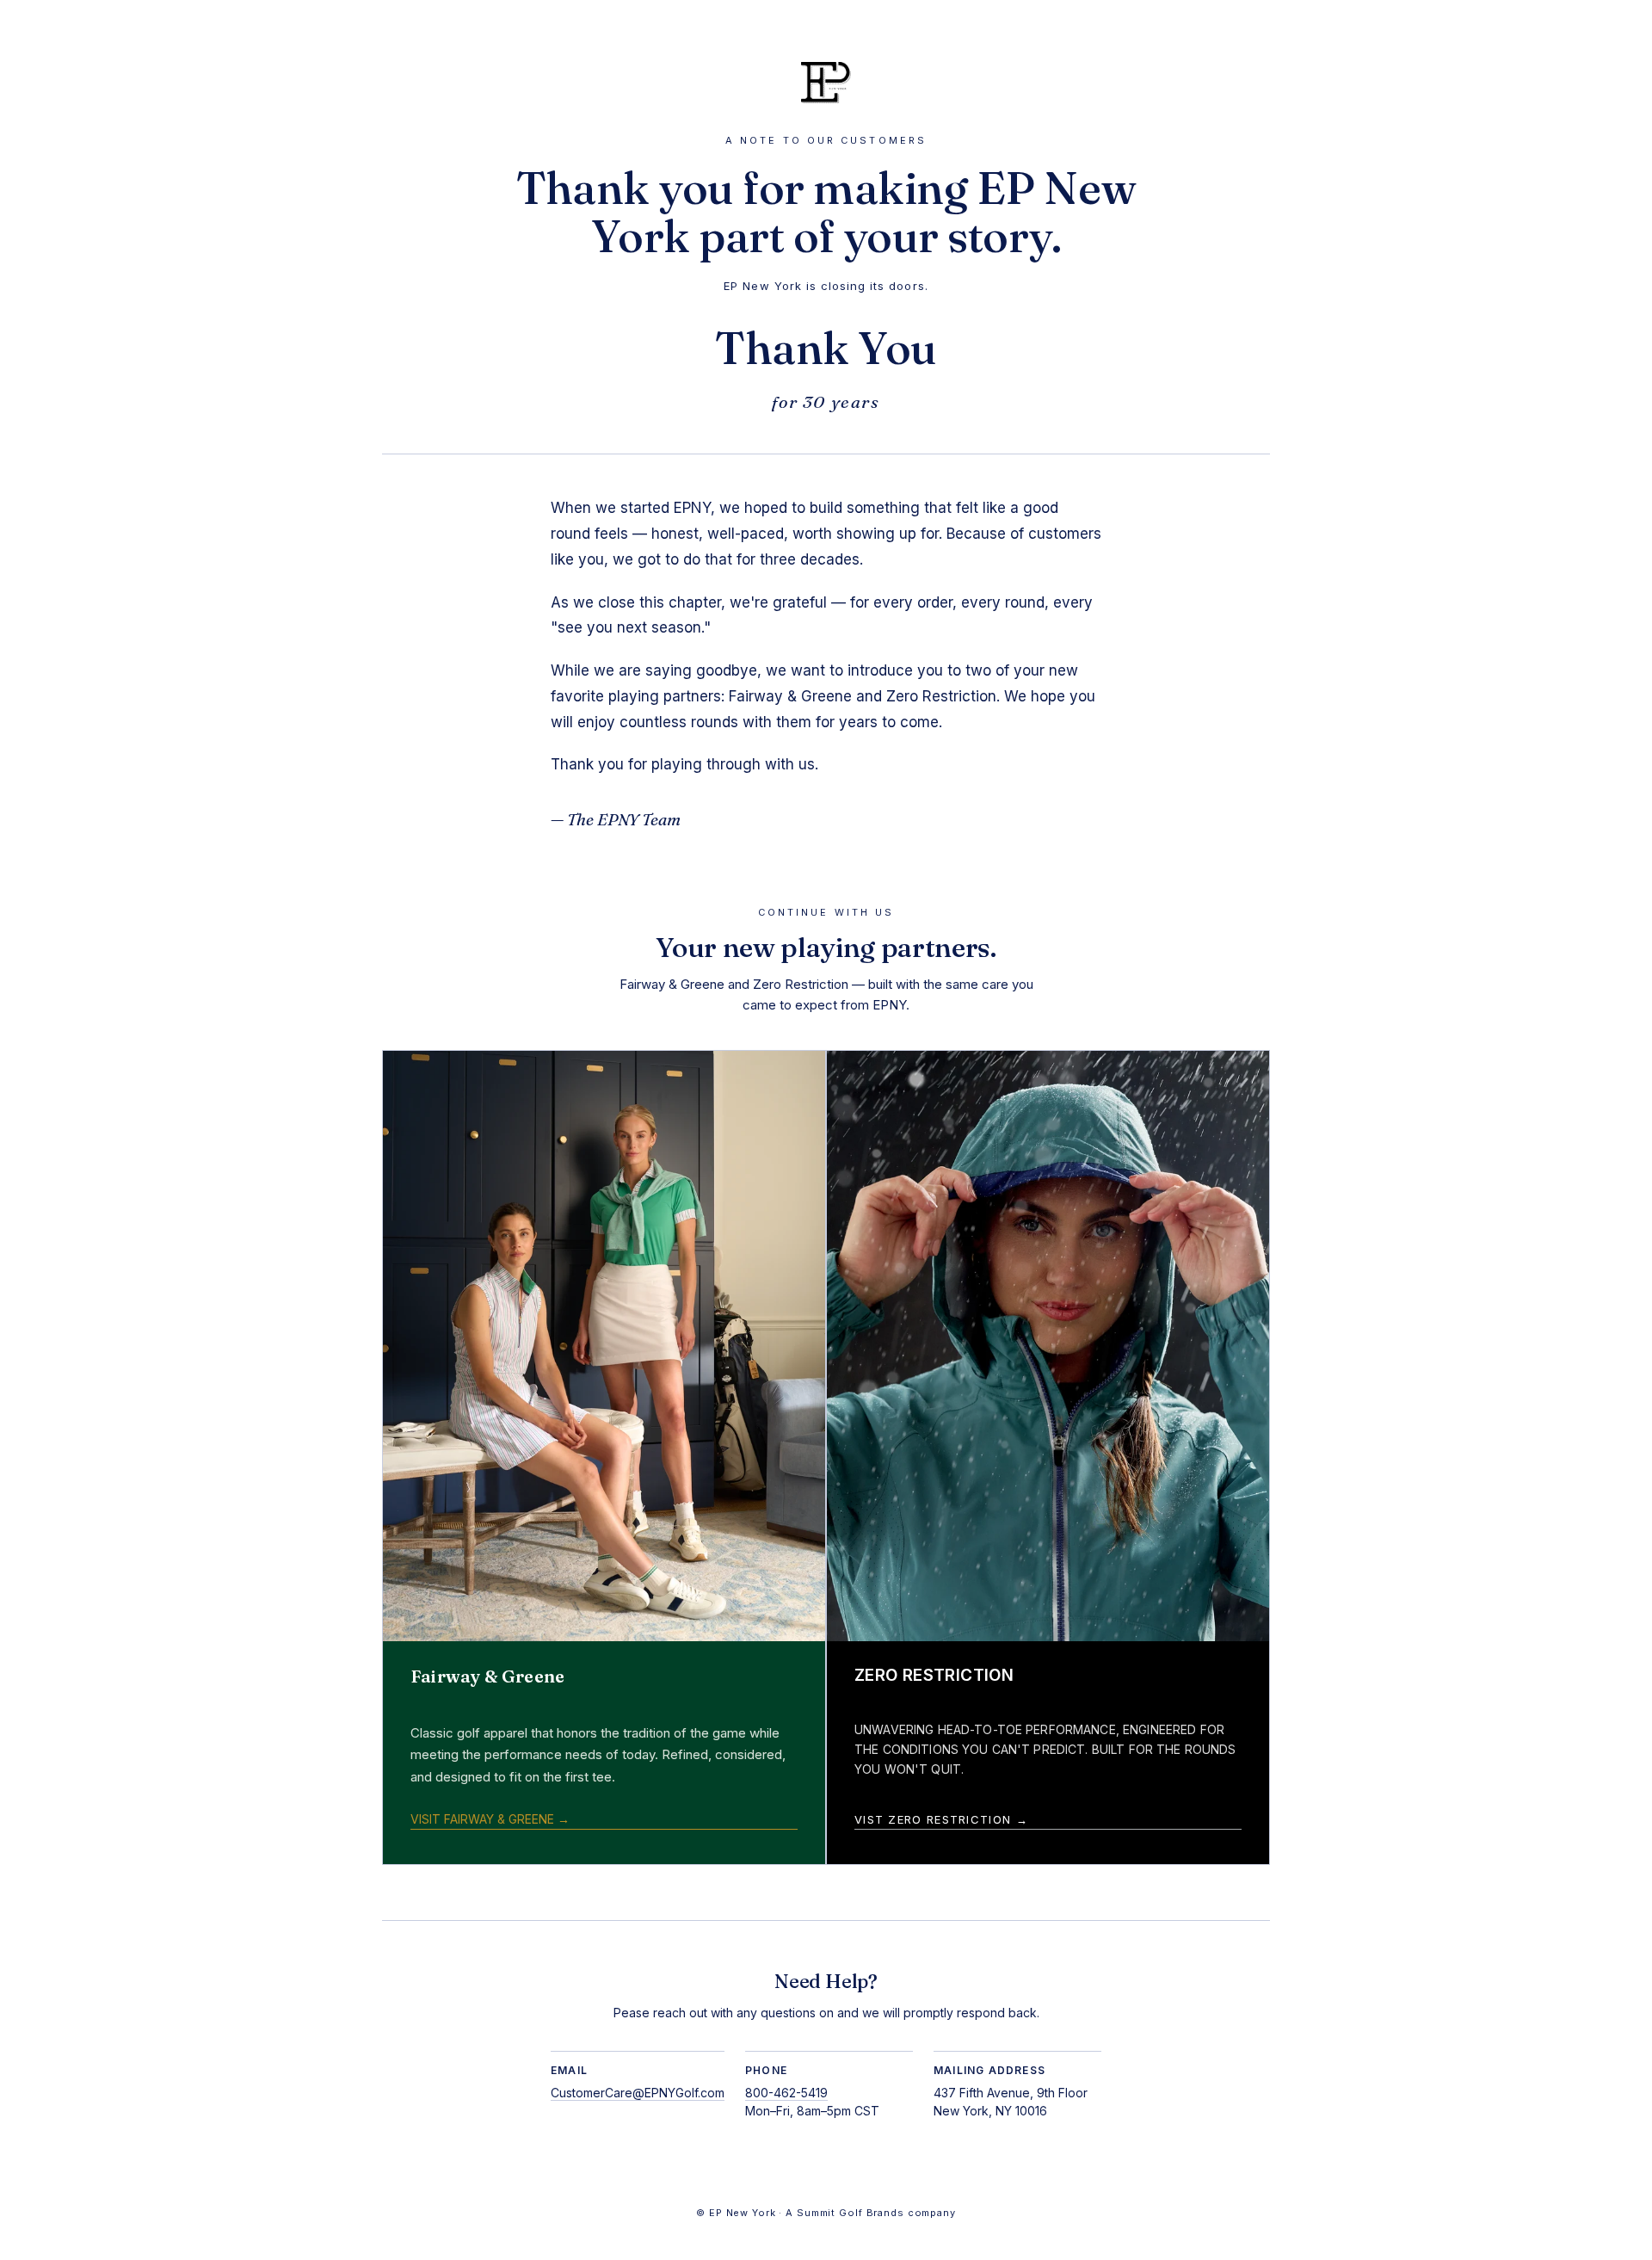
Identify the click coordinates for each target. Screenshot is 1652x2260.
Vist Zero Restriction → (941, 1819)
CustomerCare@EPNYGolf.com (638, 2093)
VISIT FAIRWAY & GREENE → (490, 1819)
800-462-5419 (786, 2093)
